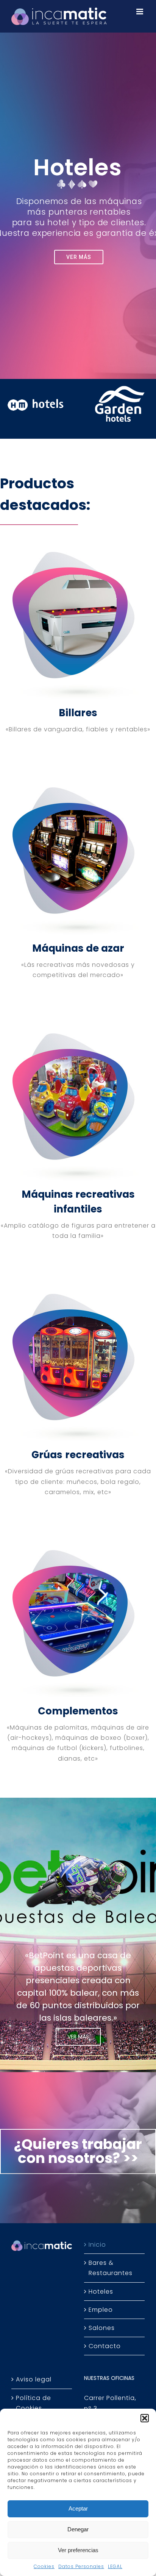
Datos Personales (81, 2566)
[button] (145, 2418)
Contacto (105, 2346)
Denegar (78, 2529)
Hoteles (101, 2292)
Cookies (44, 2566)
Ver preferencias (78, 2550)
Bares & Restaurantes (111, 2268)
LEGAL (115, 2566)
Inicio (97, 2245)
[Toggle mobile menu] (140, 12)
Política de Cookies (34, 2403)
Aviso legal (34, 2379)
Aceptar (78, 2508)
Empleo (101, 2310)
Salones (102, 2328)
